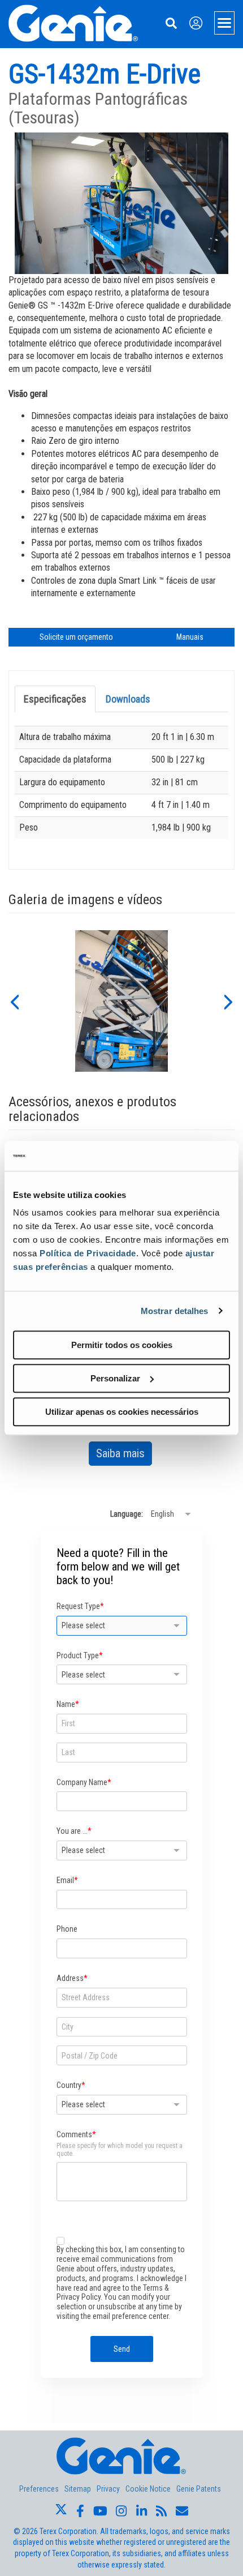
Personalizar (115, 1378)
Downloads (128, 699)
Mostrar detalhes (175, 1311)
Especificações (55, 699)
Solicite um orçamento (76, 637)
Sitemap (78, 2489)
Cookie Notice (148, 2489)
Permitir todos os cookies (122, 1345)
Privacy (108, 2489)
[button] (14, 1001)
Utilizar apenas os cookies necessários (122, 1412)
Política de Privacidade (88, 1253)
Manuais (190, 637)
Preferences (39, 2489)
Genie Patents (199, 2489)
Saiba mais (124, 1456)
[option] (122, 1001)
